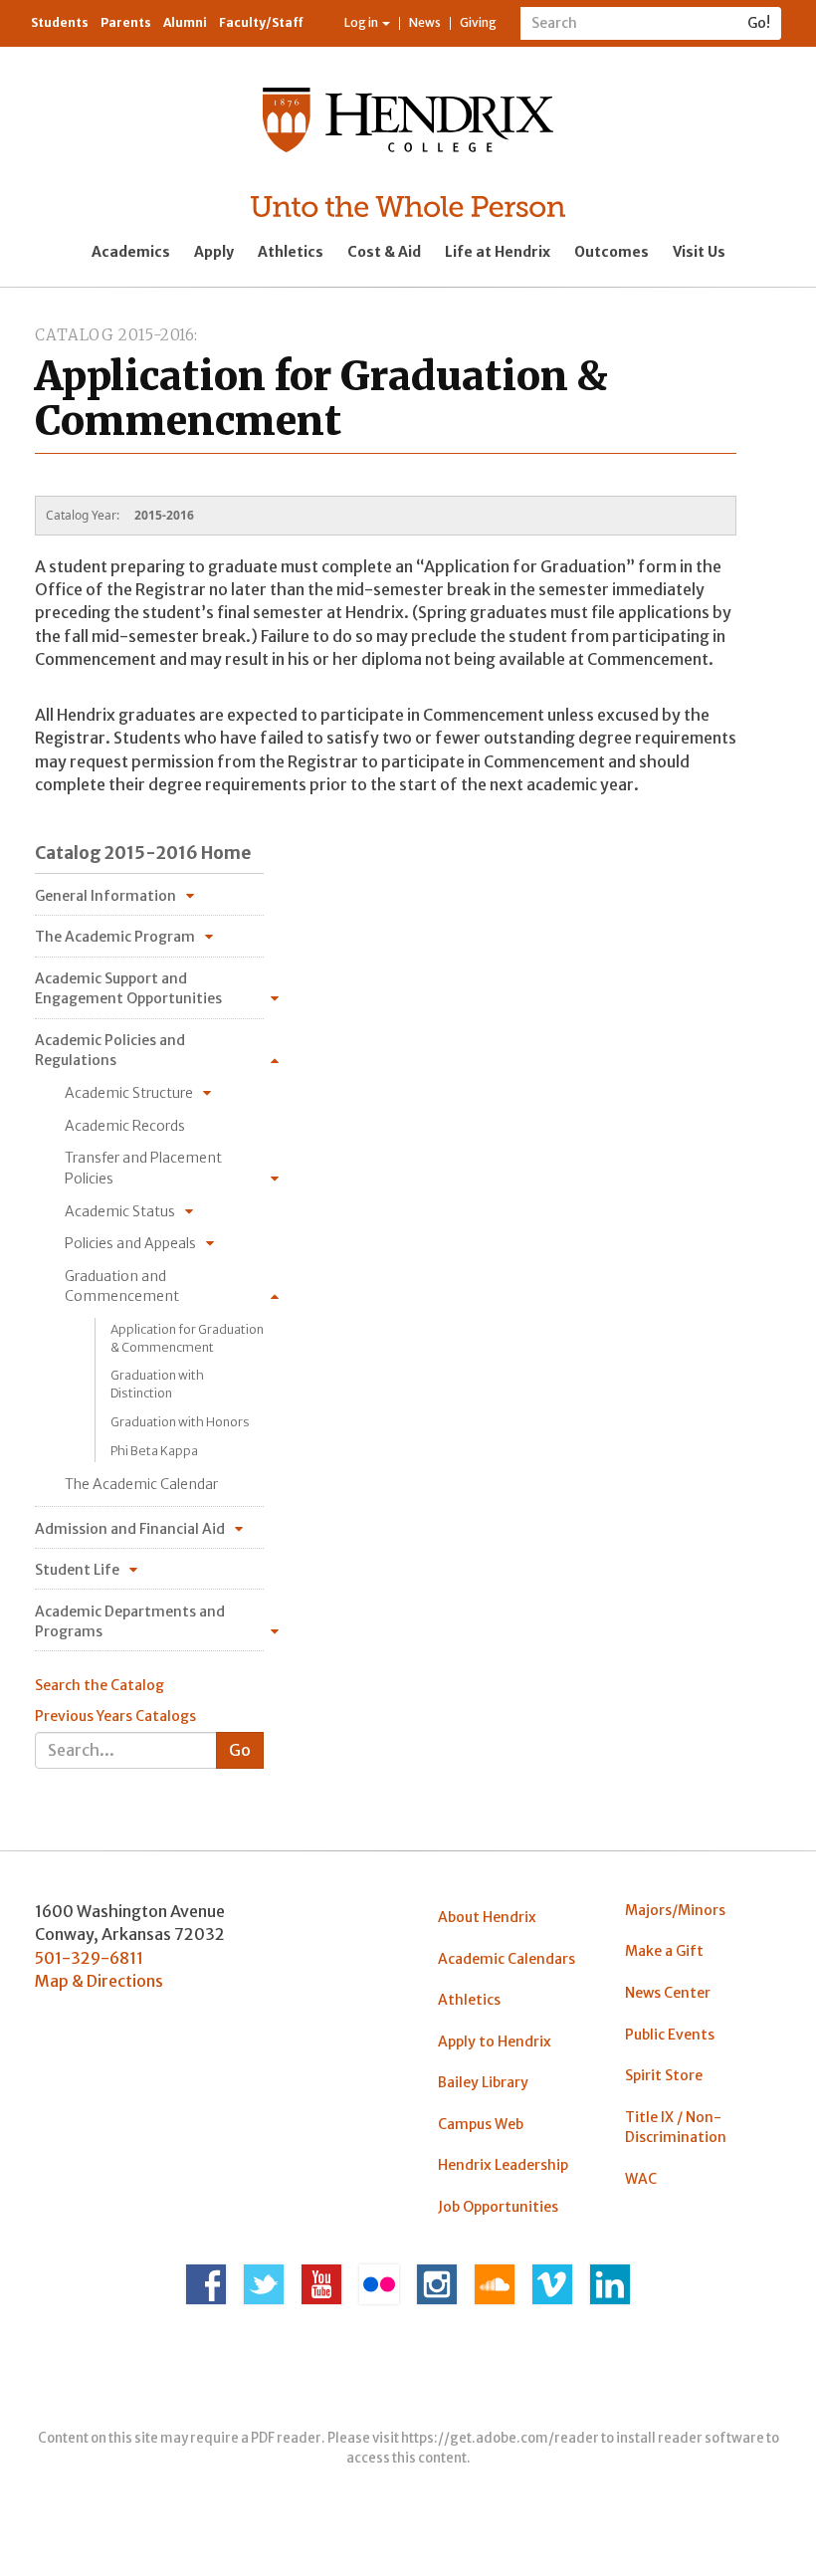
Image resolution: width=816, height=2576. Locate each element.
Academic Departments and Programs (130, 1621)
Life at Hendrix (498, 252)
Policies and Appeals (130, 1243)
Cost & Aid (384, 252)
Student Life (77, 1570)
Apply (214, 252)
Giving (478, 22)
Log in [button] (362, 22)
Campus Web (481, 2124)
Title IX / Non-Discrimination (676, 2127)
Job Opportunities (498, 2207)
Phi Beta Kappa (154, 1451)
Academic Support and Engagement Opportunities (128, 988)
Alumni (185, 22)
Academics (131, 252)
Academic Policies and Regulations (110, 1050)
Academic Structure (129, 1093)
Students (60, 22)
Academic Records (125, 1126)
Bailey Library (483, 2082)
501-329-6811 (89, 1958)
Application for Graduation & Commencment (187, 1338)
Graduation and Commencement (122, 1286)
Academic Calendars (507, 1959)
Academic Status (120, 1211)
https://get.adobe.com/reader (500, 2438)
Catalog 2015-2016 (114, 335)
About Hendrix (487, 1917)
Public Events (670, 2035)
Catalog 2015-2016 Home (143, 853)
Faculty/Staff (261, 22)
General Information (105, 896)
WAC (641, 2179)
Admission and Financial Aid (130, 1529)
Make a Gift (664, 1951)
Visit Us (699, 252)
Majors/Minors (675, 1910)
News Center (668, 1993)
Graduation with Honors (180, 1422)
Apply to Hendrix (495, 2041)
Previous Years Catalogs (115, 1716)
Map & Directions (99, 1981)
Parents (126, 22)
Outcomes (612, 252)
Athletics (291, 252)
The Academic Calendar (141, 1484)
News (425, 22)
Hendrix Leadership (503, 2165)
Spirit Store (664, 2075)
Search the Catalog (100, 1685)
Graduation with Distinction (157, 1384)
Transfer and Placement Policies (143, 1168)
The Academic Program (115, 937)
